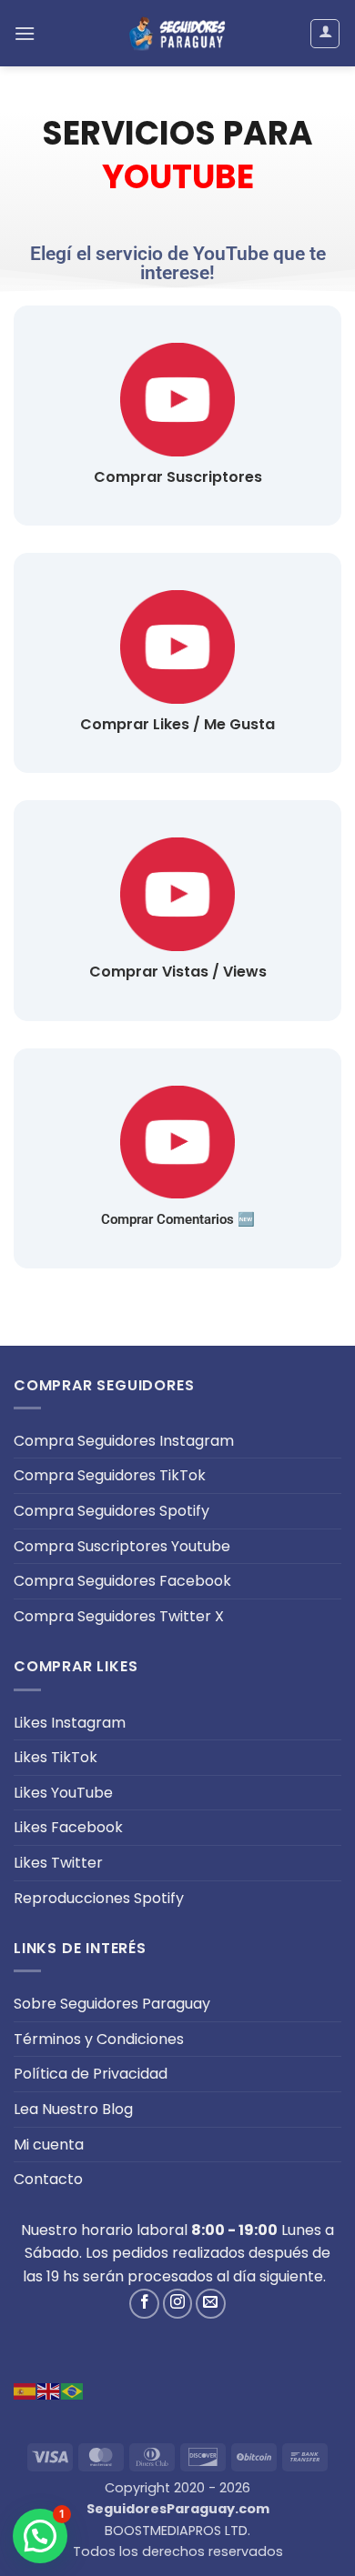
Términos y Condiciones (99, 2039)
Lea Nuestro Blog (73, 2109)
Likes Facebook (68, 1827)
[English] (49, 2391)
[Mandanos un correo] (211, 2304)
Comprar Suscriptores (178, 477)
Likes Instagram (70, 1723)
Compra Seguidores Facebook (122, 1581)
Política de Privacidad (91, 2074)
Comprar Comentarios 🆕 (178, 1219)
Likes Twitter (58, 1863)
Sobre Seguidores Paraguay (112, 2004)
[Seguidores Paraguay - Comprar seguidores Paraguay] (177, 33)
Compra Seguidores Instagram (124, 1441)
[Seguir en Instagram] (178, 2304)
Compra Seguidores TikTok (110, 1475)
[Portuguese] (73, 2391)
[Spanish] (25, 2391)
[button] (25, 33)
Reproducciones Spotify (99, 1898)
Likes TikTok (56, 1757)
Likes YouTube (63, 1793)
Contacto (48, 2179)
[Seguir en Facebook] (144, 2304)
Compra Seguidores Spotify (112, 1511)
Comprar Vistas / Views (178, 972)
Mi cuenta (49, 2145)
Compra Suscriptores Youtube (122, 1546)
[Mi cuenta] (325, 34)
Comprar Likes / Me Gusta (177, 724)
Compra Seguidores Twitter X (119, 1616)
